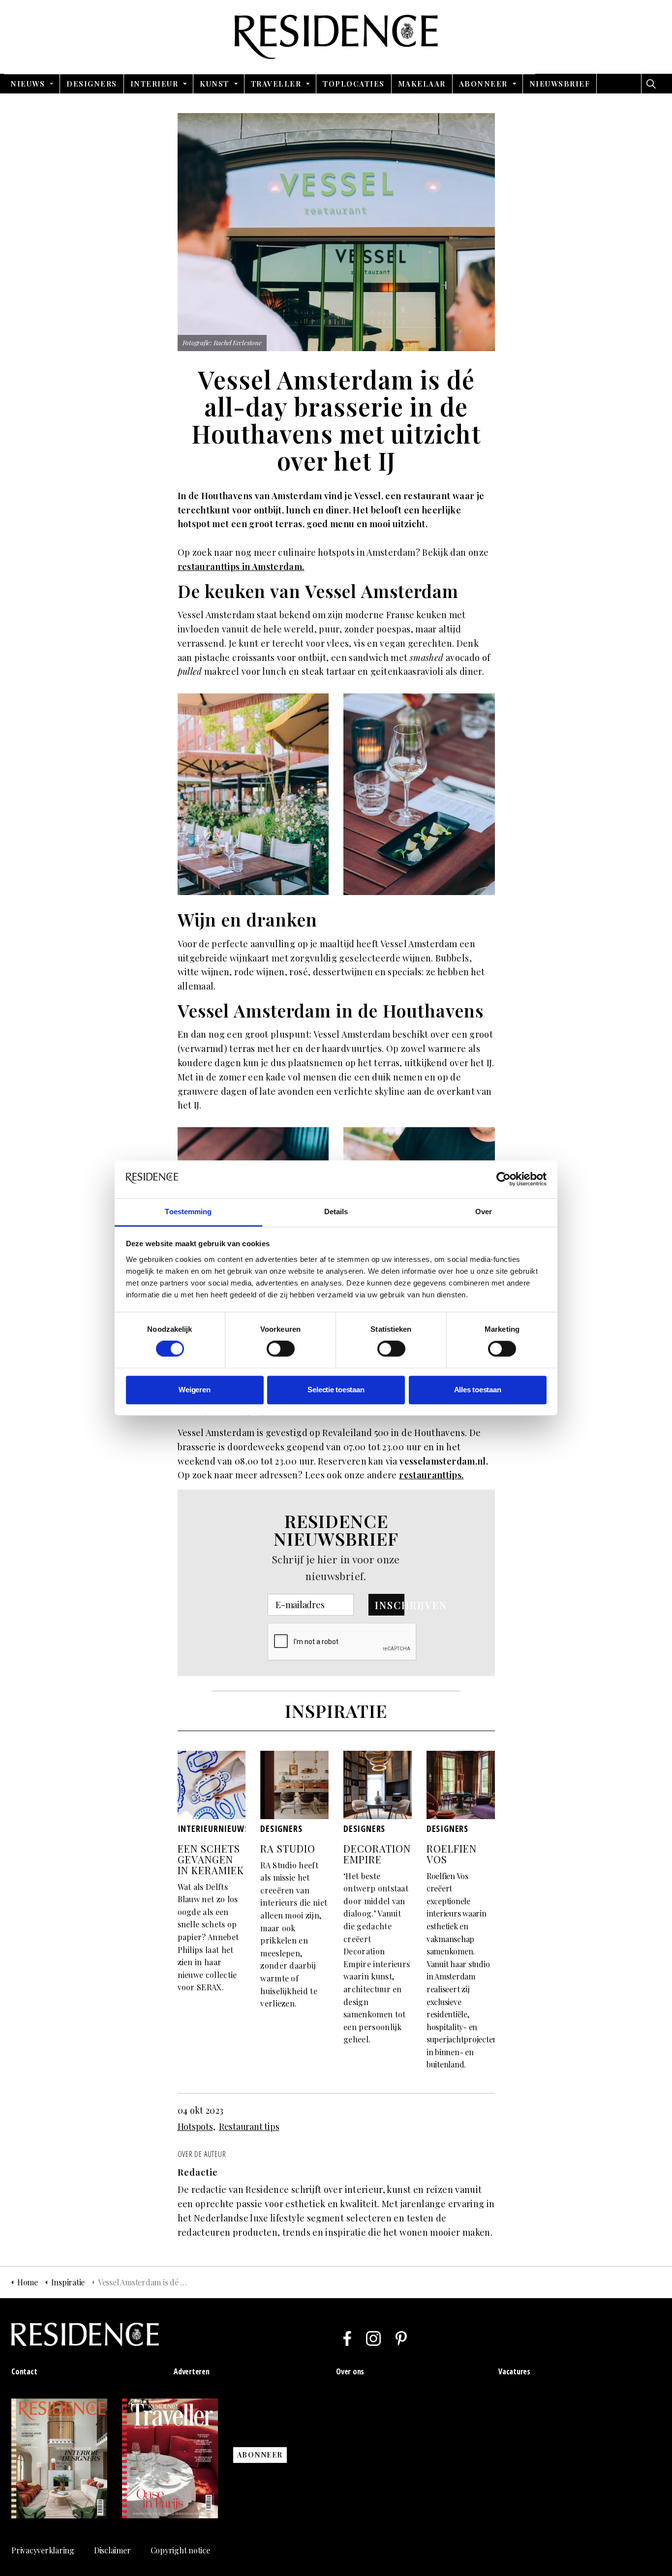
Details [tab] (336, 1212)
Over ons (350, 2371)
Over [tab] (484, 1212)
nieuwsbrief (560, 84)
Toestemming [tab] (188, 1212)
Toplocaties (354, 84)
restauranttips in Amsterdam (240, 567)
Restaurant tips (249, 2127)
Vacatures (514, 2371)
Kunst (214, 84)
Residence (336, 37)
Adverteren (192, 2371)
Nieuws (28, 84)
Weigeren (194, 1390)
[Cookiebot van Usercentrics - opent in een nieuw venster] (504, 1179)
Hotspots (195, 2127)
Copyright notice (180, 2550)
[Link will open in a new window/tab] (347, 2338)
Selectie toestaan (336, 1390)
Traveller (276, 84)
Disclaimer (112, 2550)
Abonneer (483, 84)
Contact (24, 2371)
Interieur (154, 84)
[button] (386, 1605)
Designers (92, 84)
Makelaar (422, 84)
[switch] (281, 1349)
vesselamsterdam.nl (443, 1461)
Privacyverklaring (43, 2550)
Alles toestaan (478, 1390)
